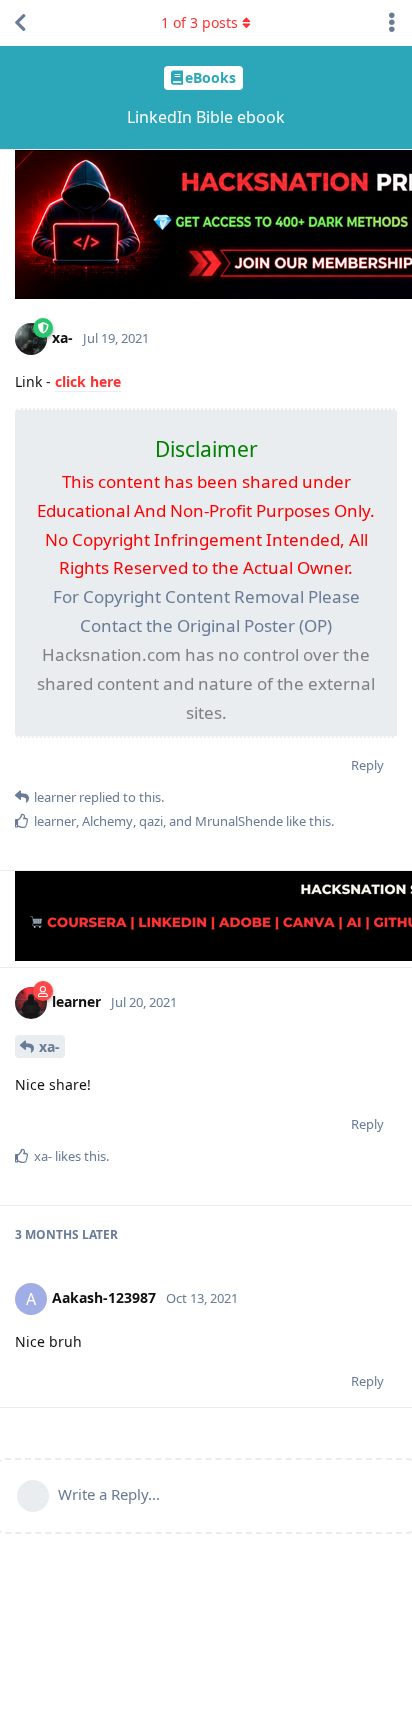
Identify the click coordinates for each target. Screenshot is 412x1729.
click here (88, 381)
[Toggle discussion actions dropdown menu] (392, 23)
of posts (199, 22)
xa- (49, 1046)
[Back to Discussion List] (20, 23)
